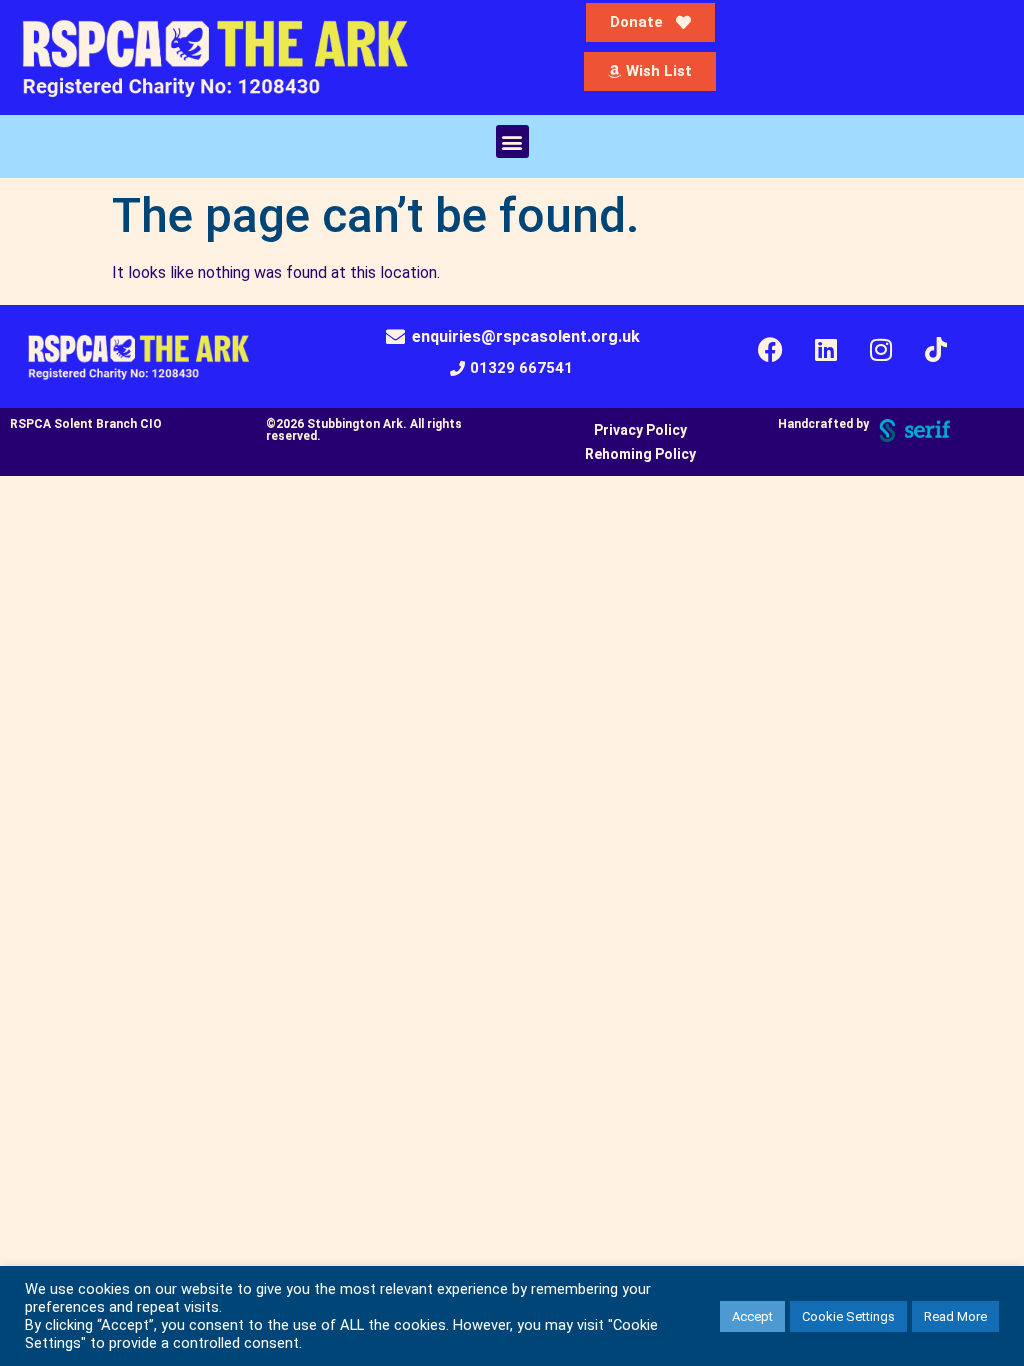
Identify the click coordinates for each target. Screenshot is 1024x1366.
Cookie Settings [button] (848, 1316)
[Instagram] (881, 350)
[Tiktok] (936, 350)
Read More (955, 1316)
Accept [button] (752, 1316)
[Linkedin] (826, 350)
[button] (512, 141)
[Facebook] (771, 350)
